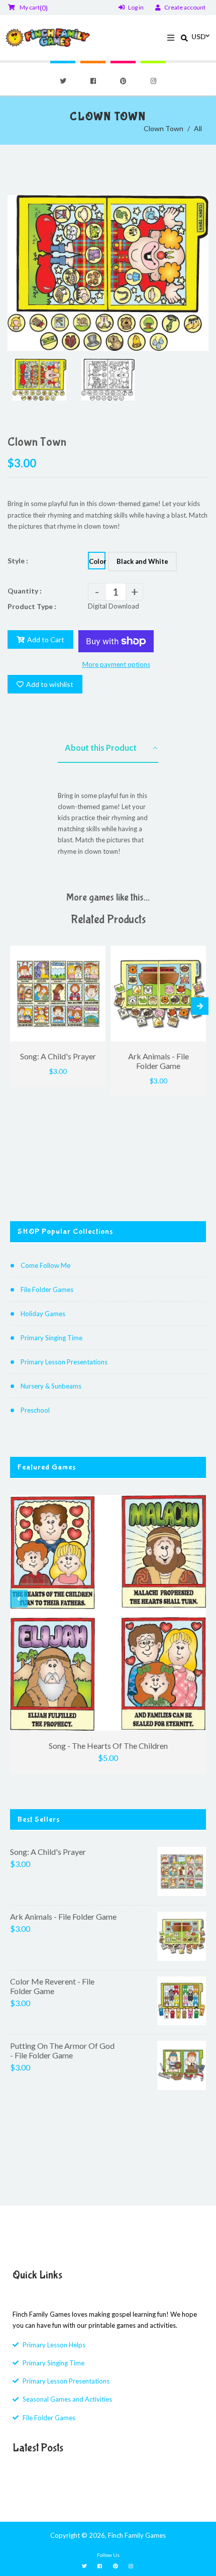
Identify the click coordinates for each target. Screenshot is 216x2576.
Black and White (142, 561)
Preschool (35, 1410)
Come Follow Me (45, 1265)
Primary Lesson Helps (54, 2345)
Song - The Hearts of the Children (108, 1746)
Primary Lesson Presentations (64, 1362)
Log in (136, 7)
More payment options (116, 664)
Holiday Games (43, 1314)
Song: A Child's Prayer (48, 1852)
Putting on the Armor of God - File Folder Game (62, 2050)
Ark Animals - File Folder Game (63, 1916)
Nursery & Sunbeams (51, 1386)
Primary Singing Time (51, 1338)
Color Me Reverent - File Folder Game (52, 1986)
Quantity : (25, 591)
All (198, 128)
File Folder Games (47, 1290)
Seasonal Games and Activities (67, 2399)
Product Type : (32, 606)
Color (97, 561)
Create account (185, 7)
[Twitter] (63, 81)
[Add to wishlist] (94, 955)
